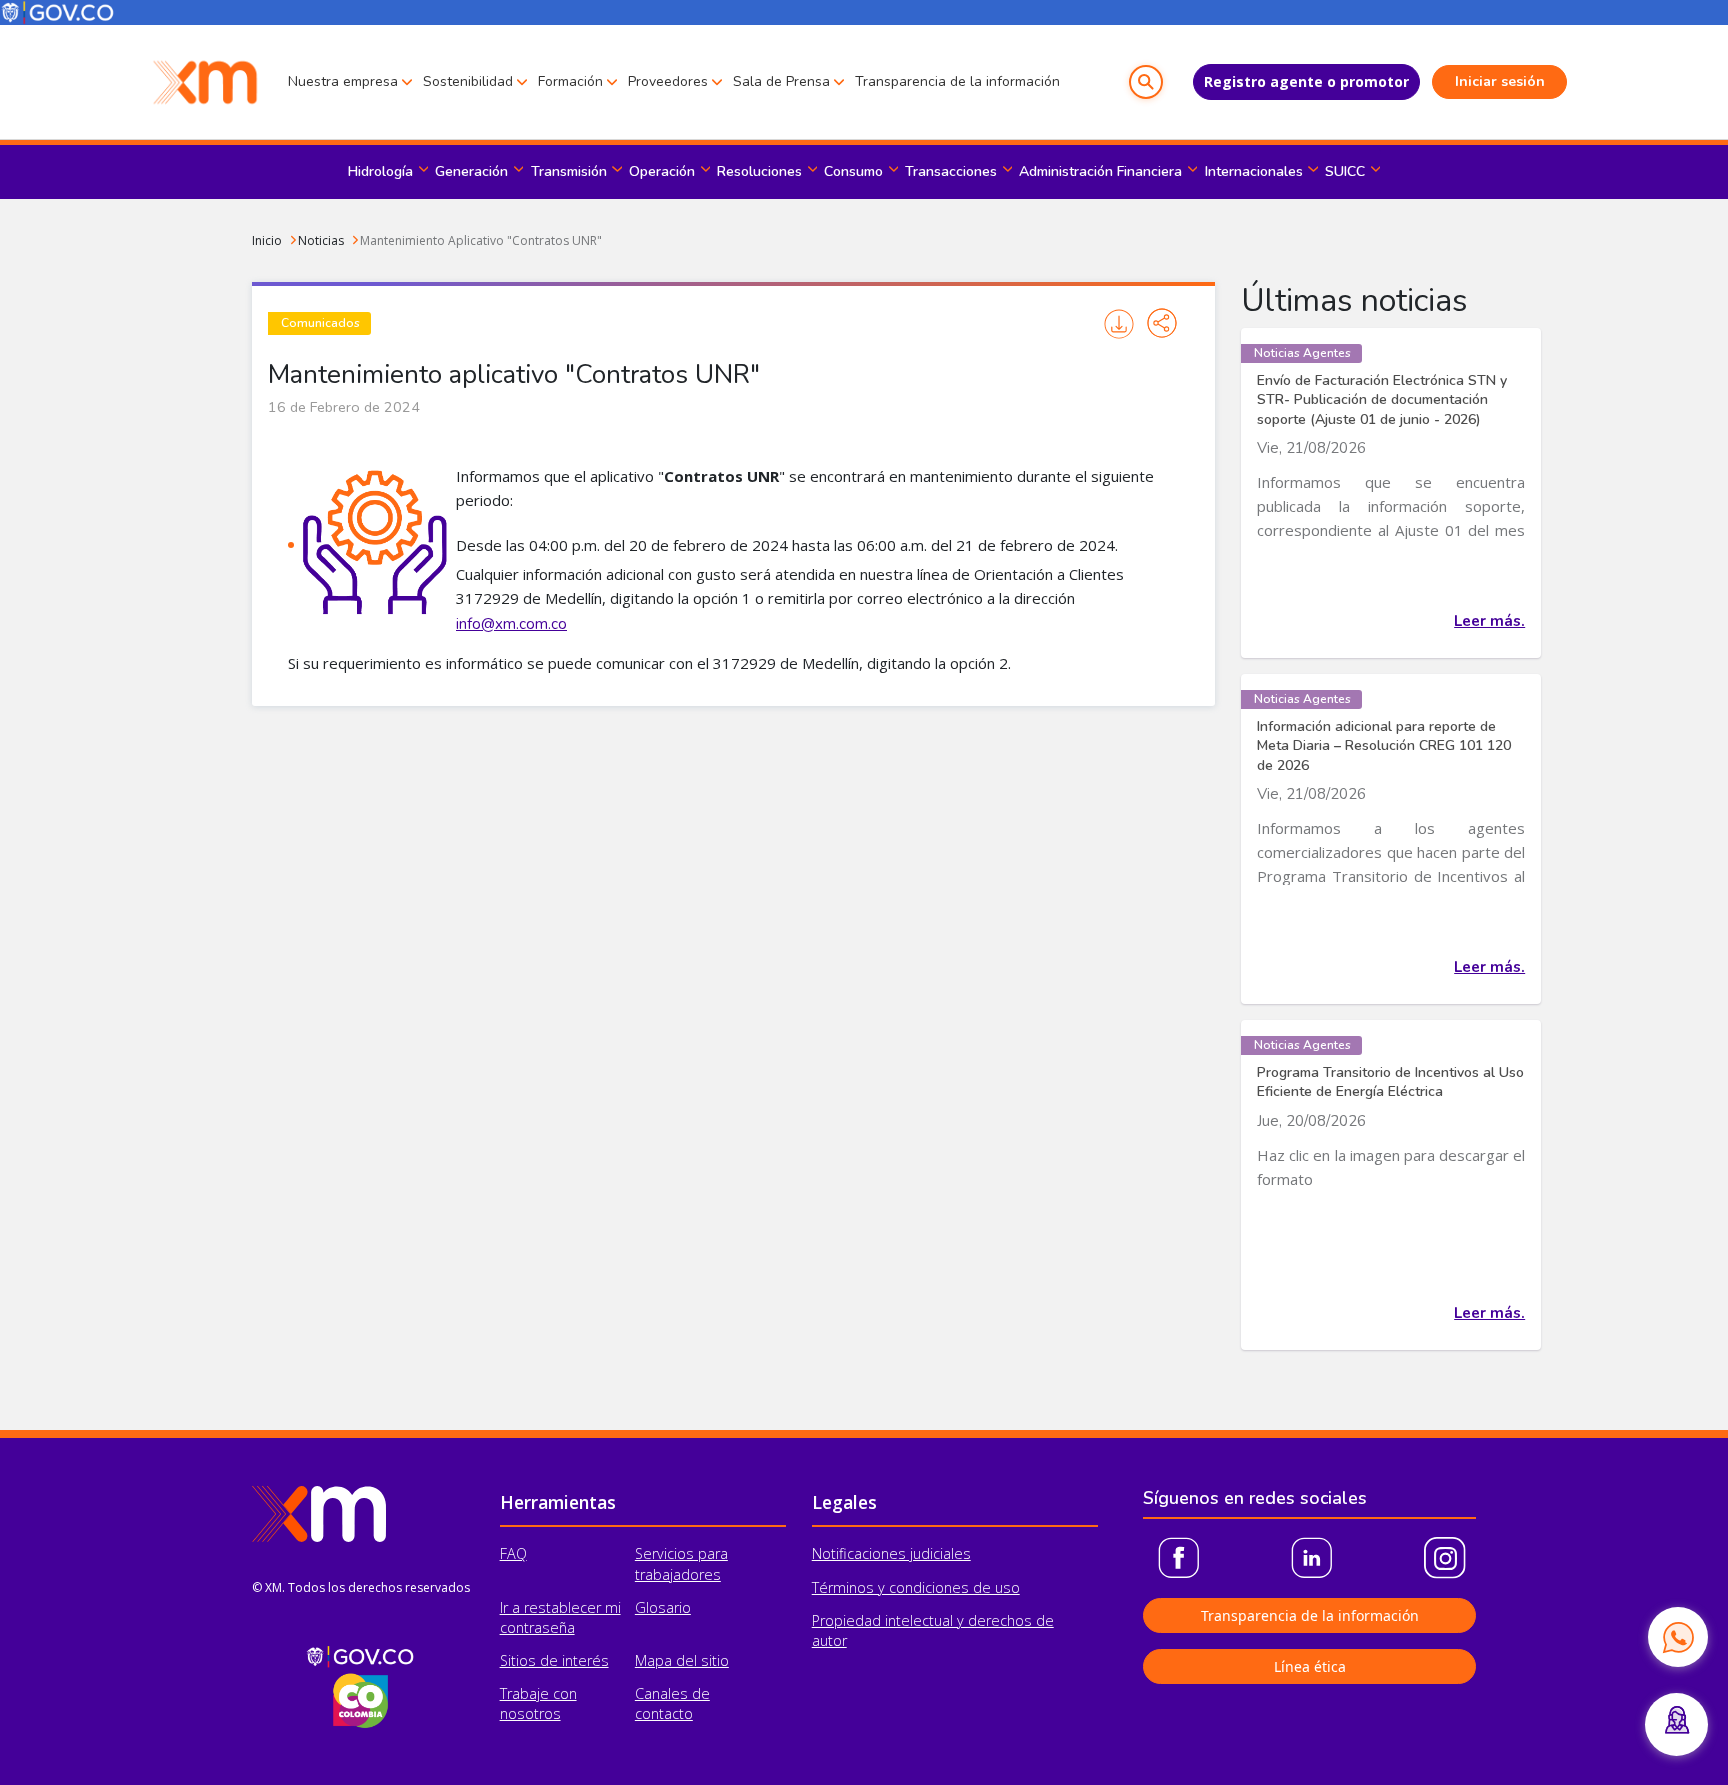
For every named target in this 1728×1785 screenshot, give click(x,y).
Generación (471, 171)
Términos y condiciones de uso (916, 1587)
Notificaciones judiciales (891, 1553)
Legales (844, 1502)
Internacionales (1254, 171)
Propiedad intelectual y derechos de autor (933, 1630)
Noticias (321, 240)
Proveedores (668, 81)
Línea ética (1310, 1666)
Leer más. (1489, 621)
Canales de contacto (672, 1703)
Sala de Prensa (781, 81)
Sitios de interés (554, 1660)
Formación (570, 81)
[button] (1146, 82)
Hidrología (380, 171)
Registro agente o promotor (1306, 81)
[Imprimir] (1119, 323)
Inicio (267, 240)
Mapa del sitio (682, 1660)
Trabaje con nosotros (538, 1703)
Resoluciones (759, 171)
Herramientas (558, 1502)
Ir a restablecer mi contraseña (560, 1617)
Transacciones (951, 171)
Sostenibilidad (468, 81)
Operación (662, 171)
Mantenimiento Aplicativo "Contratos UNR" (481, 240)
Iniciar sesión (1500, 81)
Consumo (853, 171)
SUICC (1345, 171)
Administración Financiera (1100, 171)
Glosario (663, 1607)
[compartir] (1162, 323)
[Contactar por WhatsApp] (1678, 1637)
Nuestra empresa (343, 81)
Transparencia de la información (957, 81)
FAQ (513, 1553)
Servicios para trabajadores (681, 1563)
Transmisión (569, 171)
